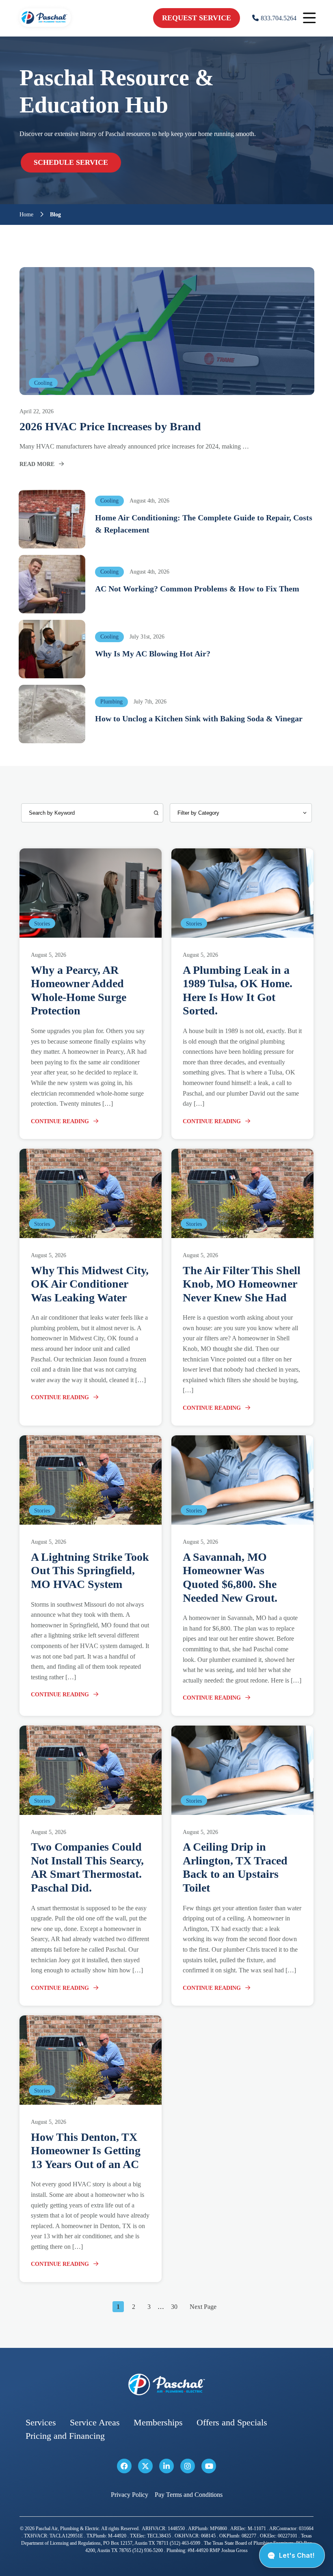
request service (197, 18)
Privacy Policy (130, 2495)
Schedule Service (71, 162)
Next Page (203, 2307)
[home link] (166, 2385)
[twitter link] (145, 2466)
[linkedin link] (166, 2466)
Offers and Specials (232, 2422)
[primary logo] (45, 28)
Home (26, 215)
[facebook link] (124, 2466)
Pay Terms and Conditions (189, 2495)
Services (41, 2422)
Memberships (158, 2422)
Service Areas (95, 2422)
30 (174, 2307)
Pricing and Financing (65, 2436)
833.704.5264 (279, 18)
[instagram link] (188, 2466)
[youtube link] (209, 2466)
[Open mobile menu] (309, 18)
